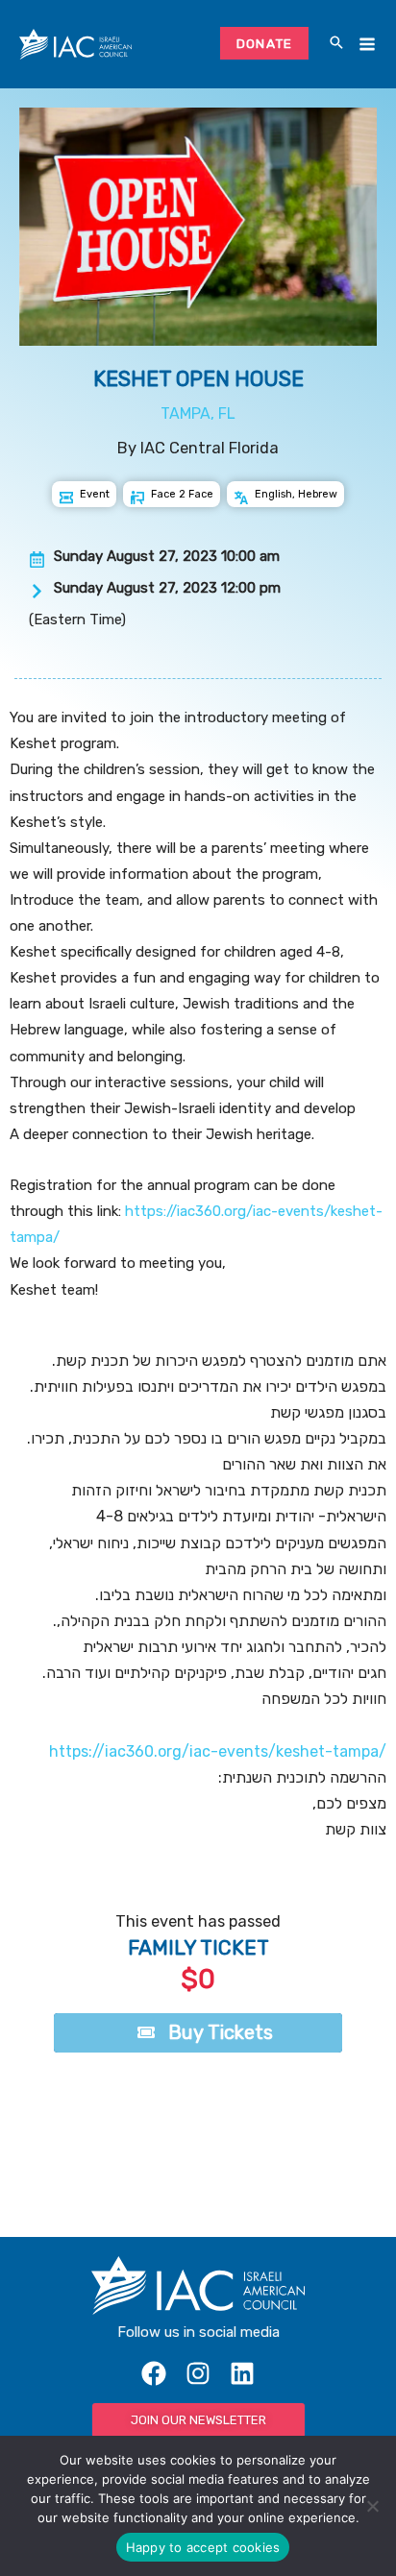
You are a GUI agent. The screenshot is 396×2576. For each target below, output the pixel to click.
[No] (372, 2506)
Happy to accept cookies (203, 2547)
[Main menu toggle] (367, 45)
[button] (336, 44)
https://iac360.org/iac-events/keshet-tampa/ (216, 1751)
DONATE (265, 43)
